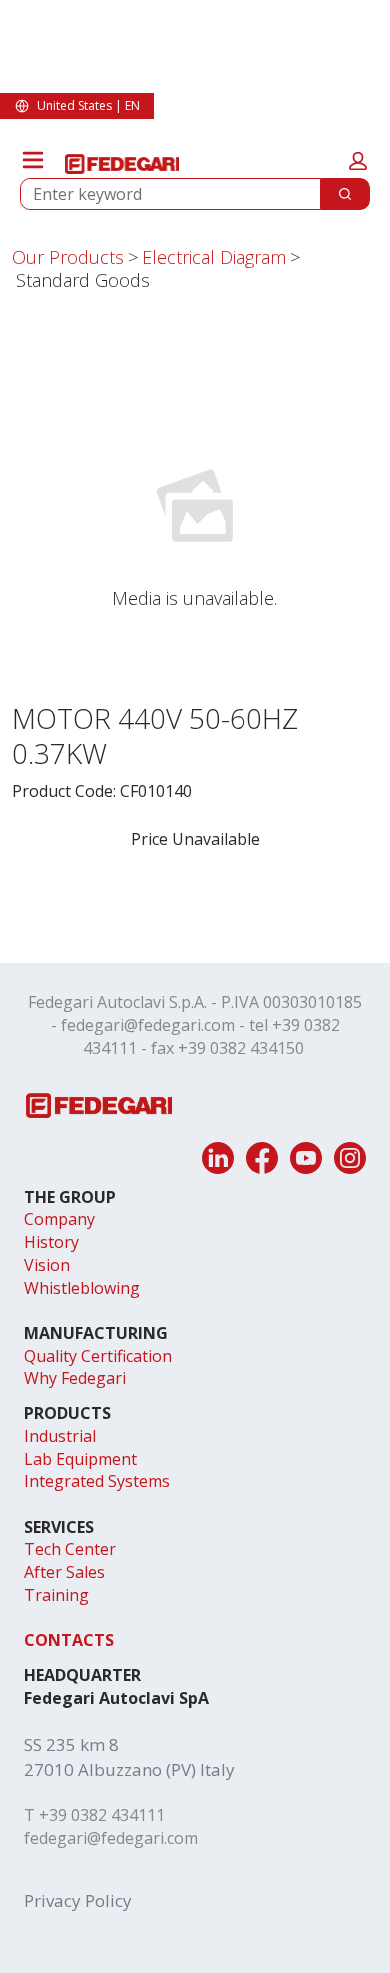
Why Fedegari (75, 1378)
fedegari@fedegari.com (148, 1025)
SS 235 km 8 (71, 1744)
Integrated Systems (97, 1481)
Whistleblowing (82, 1288)
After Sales (64, 1572)
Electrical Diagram (214, 257)
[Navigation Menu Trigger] (33, 160)
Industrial (60, 1436)
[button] (358, 161)
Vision (47, 1265)
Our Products (68, 257)
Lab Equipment (80, 1459)
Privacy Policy (78, 1900)
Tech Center (70, 1549)
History (51, 1242)
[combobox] (162, 194)
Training (56, 1595)
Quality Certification (98, 1356)
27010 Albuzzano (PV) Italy (129, 1769)
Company (59, 1219)
